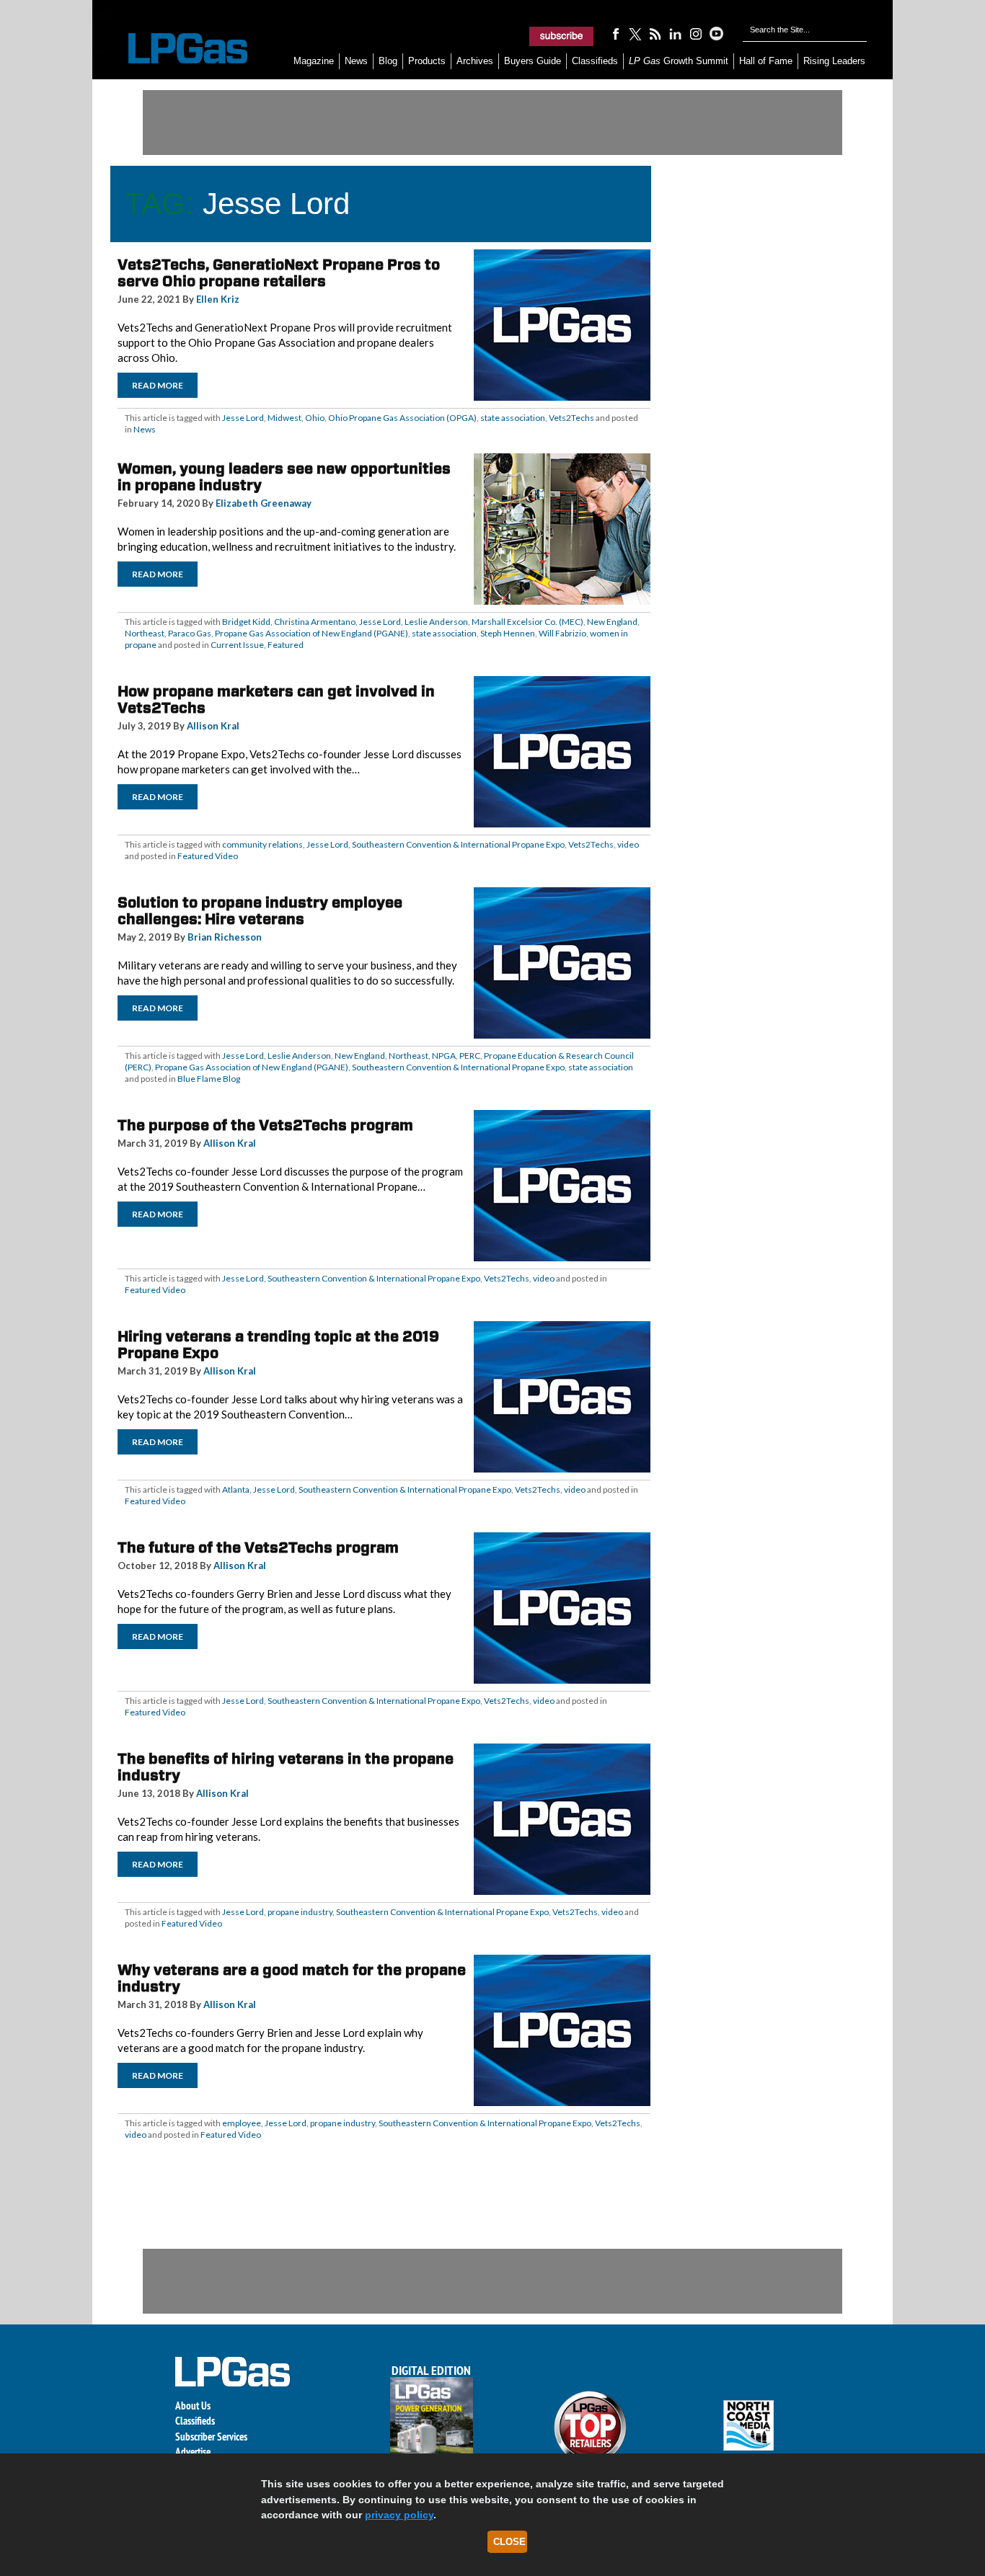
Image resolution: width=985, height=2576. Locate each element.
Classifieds (595, 61)
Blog (388, 61)
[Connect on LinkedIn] (676, 33)
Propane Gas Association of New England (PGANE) (312, 633)
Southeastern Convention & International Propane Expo (458, 844)
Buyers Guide (533, 61)
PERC (470, 1056)
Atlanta (236, 1489)
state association (513, 418)
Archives (475, 61)
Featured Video (208, 856)
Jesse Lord (243, 418)
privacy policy (399, 2515)
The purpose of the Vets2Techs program (265, 1125)
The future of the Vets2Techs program (258, 1547)
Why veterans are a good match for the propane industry (292, 1978)
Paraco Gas (190, 633)
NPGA (444, 1056)
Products (427, 61)
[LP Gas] (175, 49)
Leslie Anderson (436, 622)
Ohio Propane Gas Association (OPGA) (402, 418)
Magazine (314, 61)
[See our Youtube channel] (716, 33)
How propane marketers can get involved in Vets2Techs (276, 699)
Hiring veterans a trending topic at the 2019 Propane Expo (278, 1345)
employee (242, 2123)
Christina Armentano (315, 622)
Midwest (284, 418)
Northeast (145, 633)
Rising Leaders (834, 61)
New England (612, 622)
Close (509, 2542)
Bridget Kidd (246, 622)
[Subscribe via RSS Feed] (655, 33)
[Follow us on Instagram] (696, 33)
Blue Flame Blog (209, 1079)
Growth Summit (679, 61)
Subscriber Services (211, 2437)
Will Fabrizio (562, 633)
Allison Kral (213, 726)
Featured (286, 645)
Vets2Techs (571, 418)
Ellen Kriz (218, 299)
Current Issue (237, 645)
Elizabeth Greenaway (264, 503)
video (628, 844)
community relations (262, 844)
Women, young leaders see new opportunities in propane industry (284, 477)
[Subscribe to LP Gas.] (562, 36)
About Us (193, 2406)
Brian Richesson (225, 937)
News (356, 61)
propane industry (300, 1912)
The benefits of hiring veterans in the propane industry (286, 1767)
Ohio (315, 418)
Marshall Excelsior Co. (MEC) (527, 622)
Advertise (193, 2452)
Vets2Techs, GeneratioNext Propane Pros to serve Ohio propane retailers (279, 273)
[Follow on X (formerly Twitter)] (635, 33)
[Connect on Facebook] (615, 33)
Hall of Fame (766, 61)
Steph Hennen (508, 633)
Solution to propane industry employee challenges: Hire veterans (260, 911)
